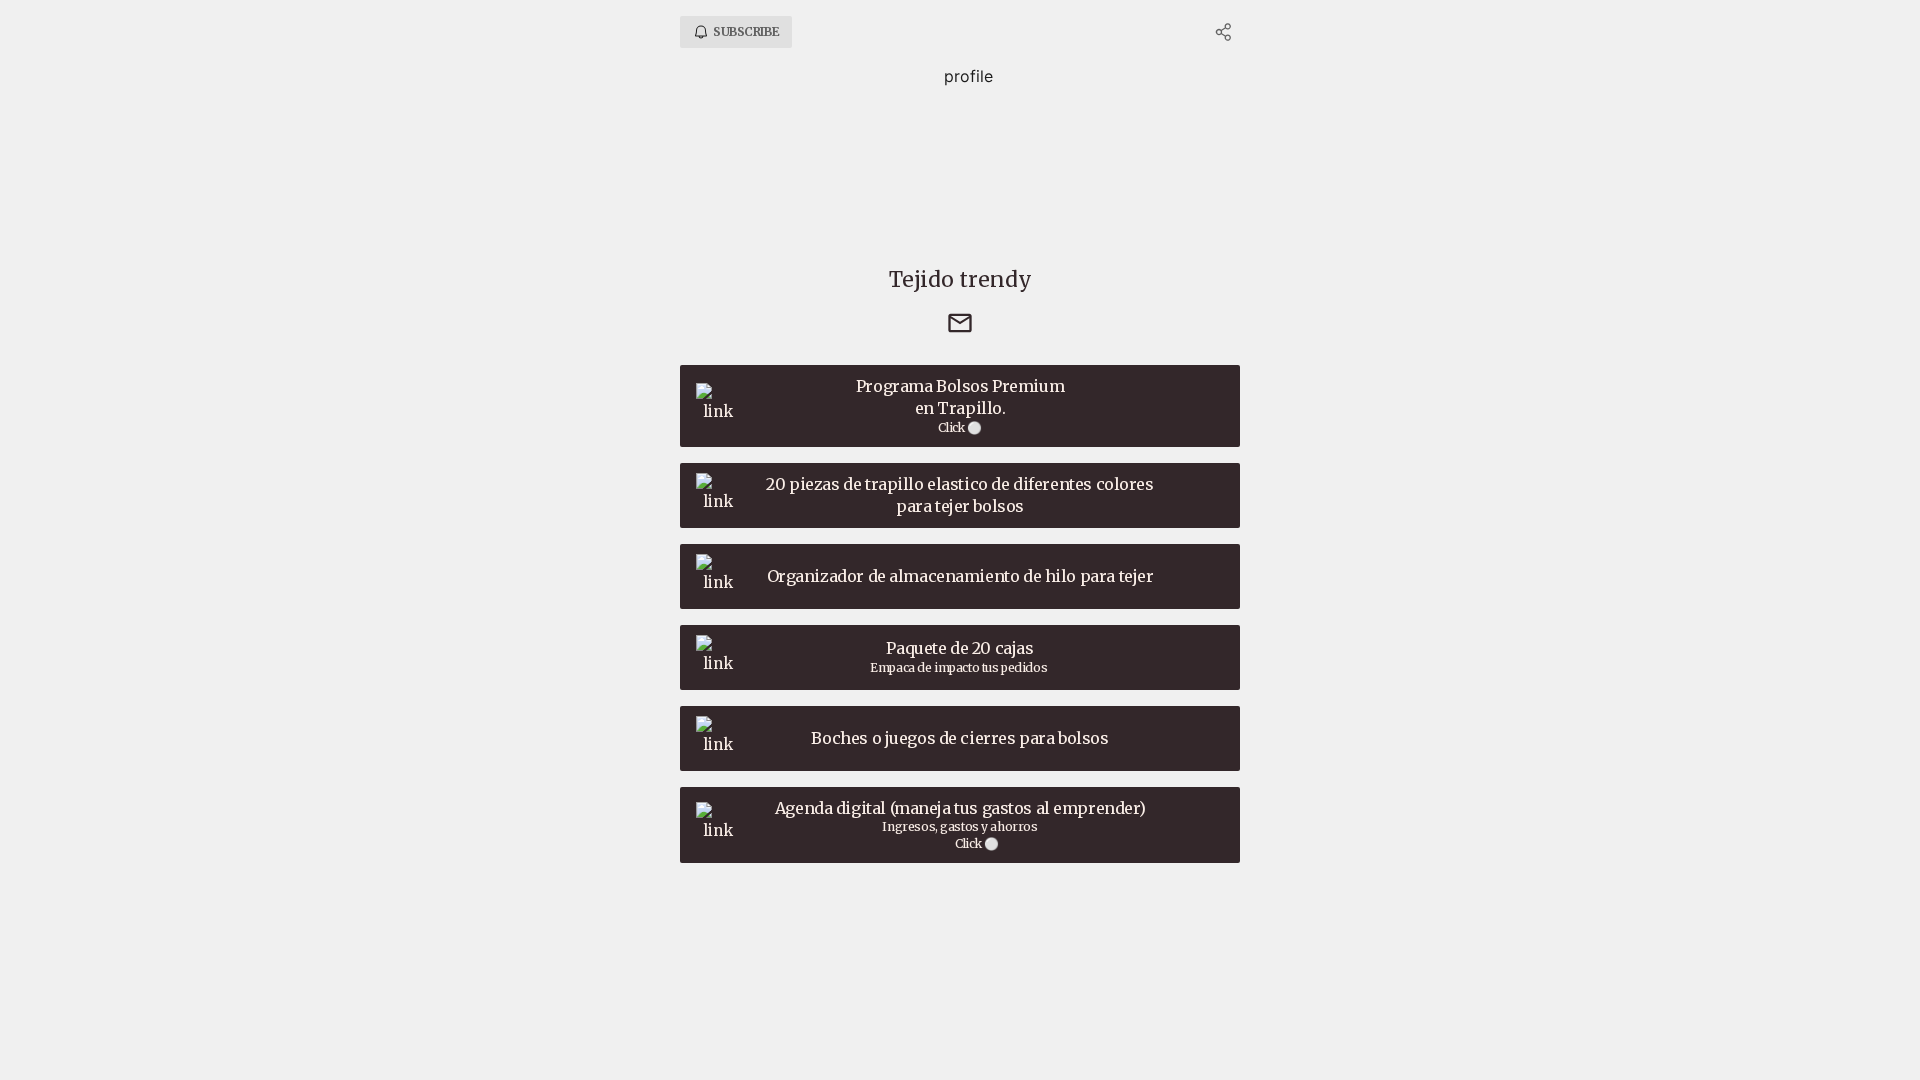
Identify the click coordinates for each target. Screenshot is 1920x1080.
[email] (960, 325)
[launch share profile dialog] (1224, 32)
